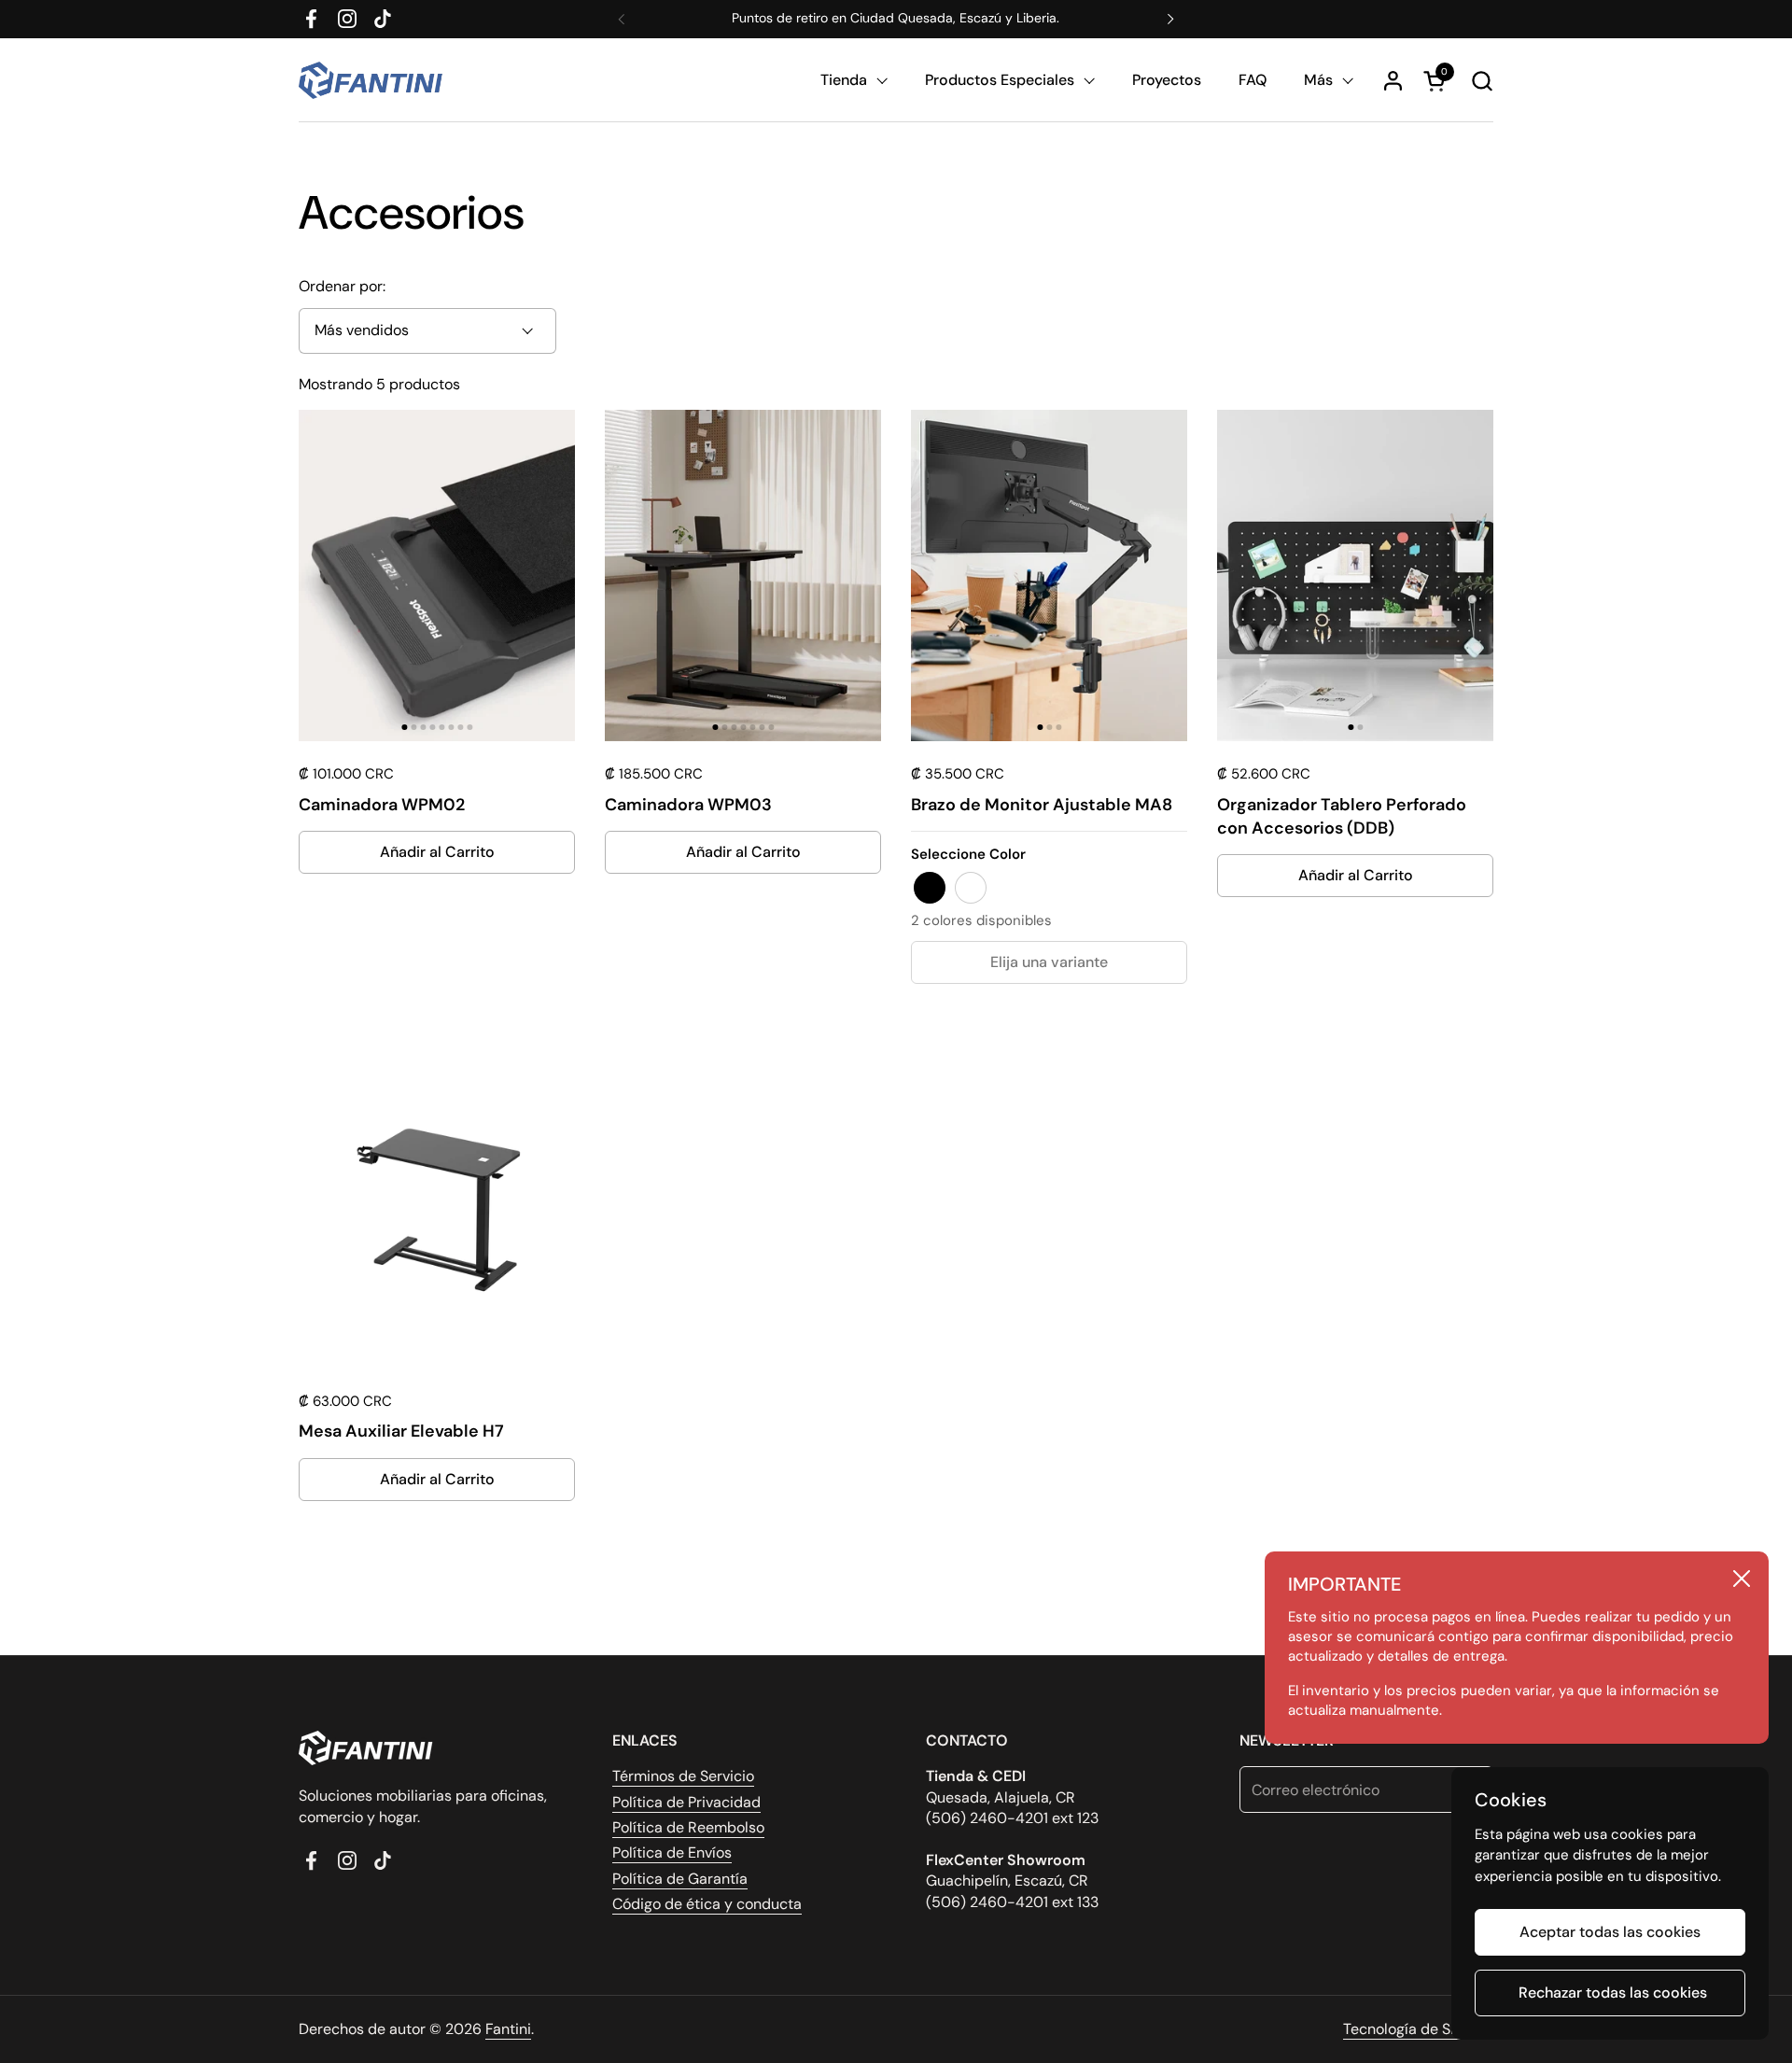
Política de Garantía (680, 1879)
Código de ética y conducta (707, 1904)
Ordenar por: (342, 286)
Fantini (508, 2029)
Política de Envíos (672, 1852)
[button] (1482, 81)
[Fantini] (374, 80)
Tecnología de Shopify (1418, 2029)
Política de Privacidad (686, 1802)
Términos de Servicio (683, 1776)
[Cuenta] (1393, 81)
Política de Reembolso (688, 1827)
